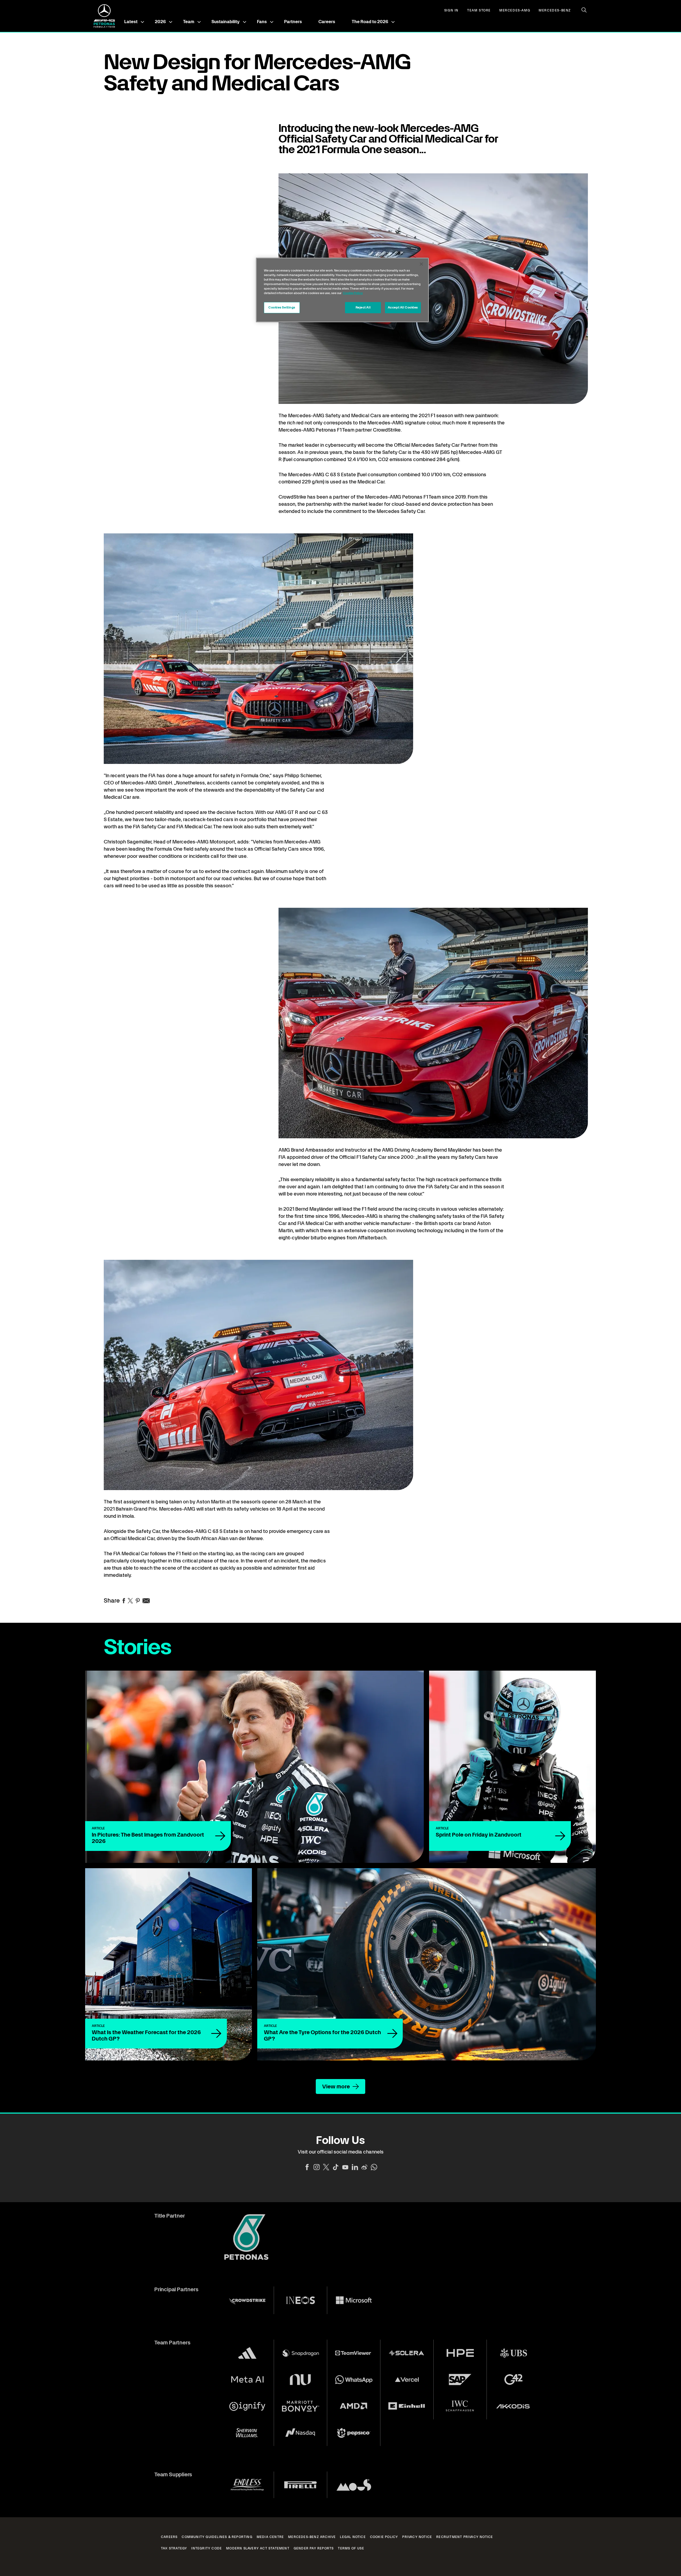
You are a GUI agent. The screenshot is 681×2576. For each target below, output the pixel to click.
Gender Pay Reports (314, 2548)
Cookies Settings (282, 307)
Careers (327, 22)
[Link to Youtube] (345, 2167)
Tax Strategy (174, 2548)
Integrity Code (207, 2548)
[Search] (584, 10)
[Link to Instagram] (317, 2167)
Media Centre (270, 2537)
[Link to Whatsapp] (374, 2167)
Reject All (363, 307)
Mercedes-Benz (555, 11)
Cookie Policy (384, 2537)
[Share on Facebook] (124, 1601)
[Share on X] (130, 1601)
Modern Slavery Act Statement (258, 2548)
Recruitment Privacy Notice (465, 2537)
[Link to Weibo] (364, 2167)
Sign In (451, 11)
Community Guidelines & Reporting (217, 2537)
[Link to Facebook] (307, 2167)
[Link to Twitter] (326, 2167)
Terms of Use (351, 2548)
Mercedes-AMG (515, 11)
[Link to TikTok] (336, 2167)
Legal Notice (353, 2537)
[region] (342, 290)
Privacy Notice (417, 2537)
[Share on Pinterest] (138, 1601)
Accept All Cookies (403, 307)
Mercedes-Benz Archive (312, 2537)
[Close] (421, 264)
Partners (293, 22)
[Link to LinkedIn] (355, 2167)
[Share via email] (146, 1601)
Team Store (479, 11)
